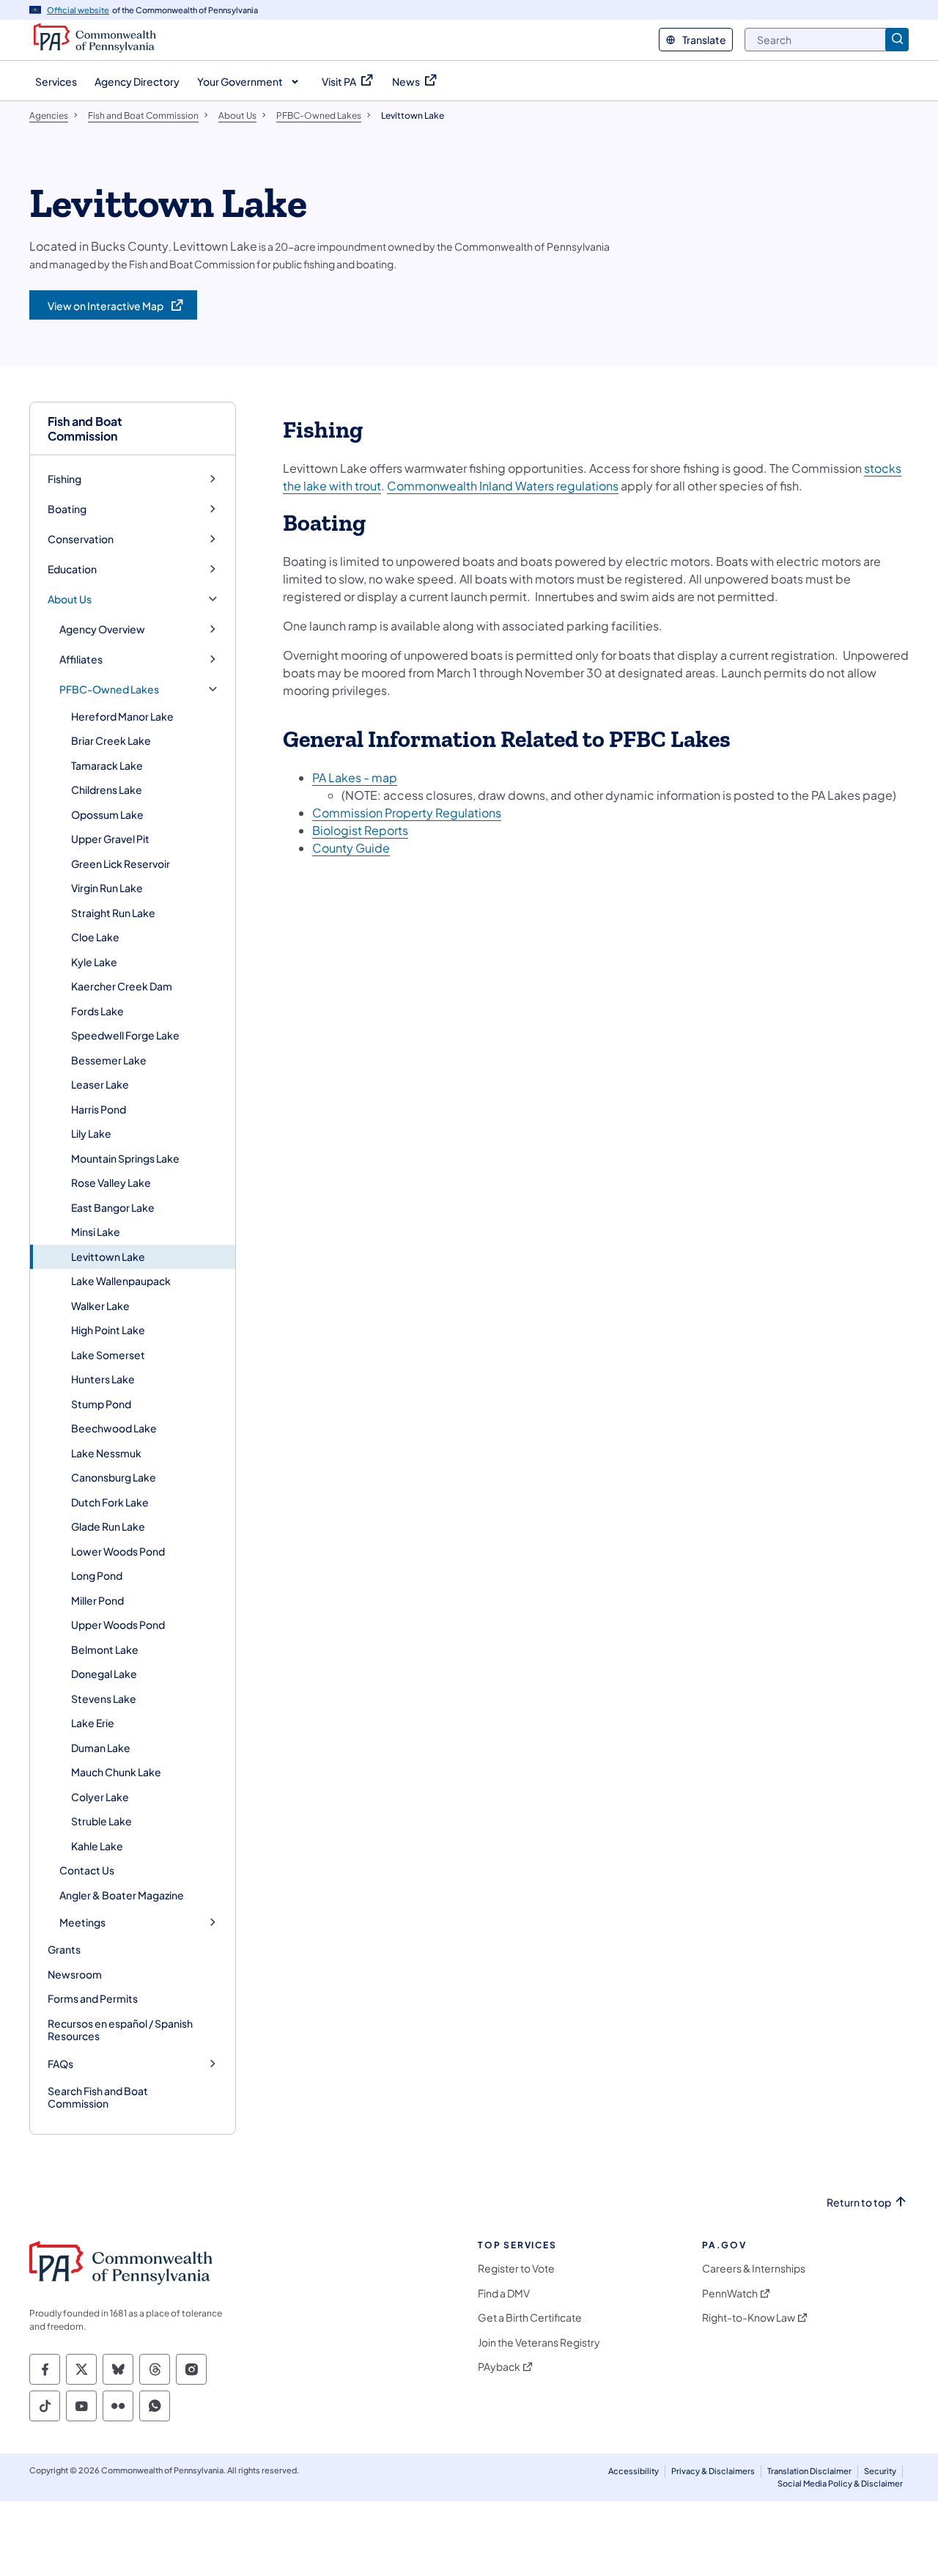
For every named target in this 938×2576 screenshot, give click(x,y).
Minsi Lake (96, 1232)
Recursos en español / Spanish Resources (120, 2030)
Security (880, 2471)
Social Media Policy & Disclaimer (840, 2483)
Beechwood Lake (114, 1428)
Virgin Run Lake (107, 888)
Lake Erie (93, 1723)
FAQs (60, 2064)
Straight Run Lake (113, 913)
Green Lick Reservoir (121, 864)
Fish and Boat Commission (85, 428)
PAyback (499, 2367)
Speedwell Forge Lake (125, 1035)
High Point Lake (108, 1330)
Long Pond (97, 1575)
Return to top (859, 2203)
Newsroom (75, 1974)
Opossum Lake (107, 814)
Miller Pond (97, 1600)
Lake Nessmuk (106, 1453)
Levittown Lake (108, 1256)
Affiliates (81, 659)
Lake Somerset (108, 1355)
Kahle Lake (97, 1846)
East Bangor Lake (113, 1207)
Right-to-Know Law (749, 2318)
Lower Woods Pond (118, 1551)
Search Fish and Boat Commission (98, 2097)
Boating (67, 509)
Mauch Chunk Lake (116, 1772)
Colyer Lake (100, 1797)
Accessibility (634, 2471)
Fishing (64, 479)
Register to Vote (516, 2268)
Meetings (82, 1922)
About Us (70, 599)
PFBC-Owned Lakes (109, 689)
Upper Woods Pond (118, 1624)
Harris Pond (99, 1109)
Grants (64, 1949)
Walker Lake (100, 1306)
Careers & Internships (754, 2268)
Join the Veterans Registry (539, 2343)
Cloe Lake (95, 937)
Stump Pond (101, 1404)
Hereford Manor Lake (122, 716)
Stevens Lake (104, 1699)
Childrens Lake (107, 790)
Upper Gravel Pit (110, 839)
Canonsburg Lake (114, 1477)
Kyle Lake (94, 962)
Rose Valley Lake (111, 1182)
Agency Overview (102, 629)
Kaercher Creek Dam (122, 986)
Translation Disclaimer (809, 2471)
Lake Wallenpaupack (121, 1281)
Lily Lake (91, 1133)
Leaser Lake (100, 1084)
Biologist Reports (360, 830)
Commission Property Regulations (407, 813)
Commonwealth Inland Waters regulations (503, 486)
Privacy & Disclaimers (713, 2471)
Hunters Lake (103, 1379)
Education (72, 569)
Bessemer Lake (109, 1060)
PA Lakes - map (355, 777)
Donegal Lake (104, 1674)
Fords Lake (97, 1011)
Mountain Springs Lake (125, 1158)
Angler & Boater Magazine (122, 1895)
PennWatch (730, 2293)
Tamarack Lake (107, 765)
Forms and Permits (93, 1998)
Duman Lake (101, 1748)
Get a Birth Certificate (530, 2318)
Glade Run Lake (108, 1526)
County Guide (351, 848)
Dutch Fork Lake (110, 1502)
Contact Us (87, 1870)
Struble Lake (101, 1821)
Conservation (81, 539)
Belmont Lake (105, 1649)
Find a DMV (504, 2293)
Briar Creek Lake (111, 740)
